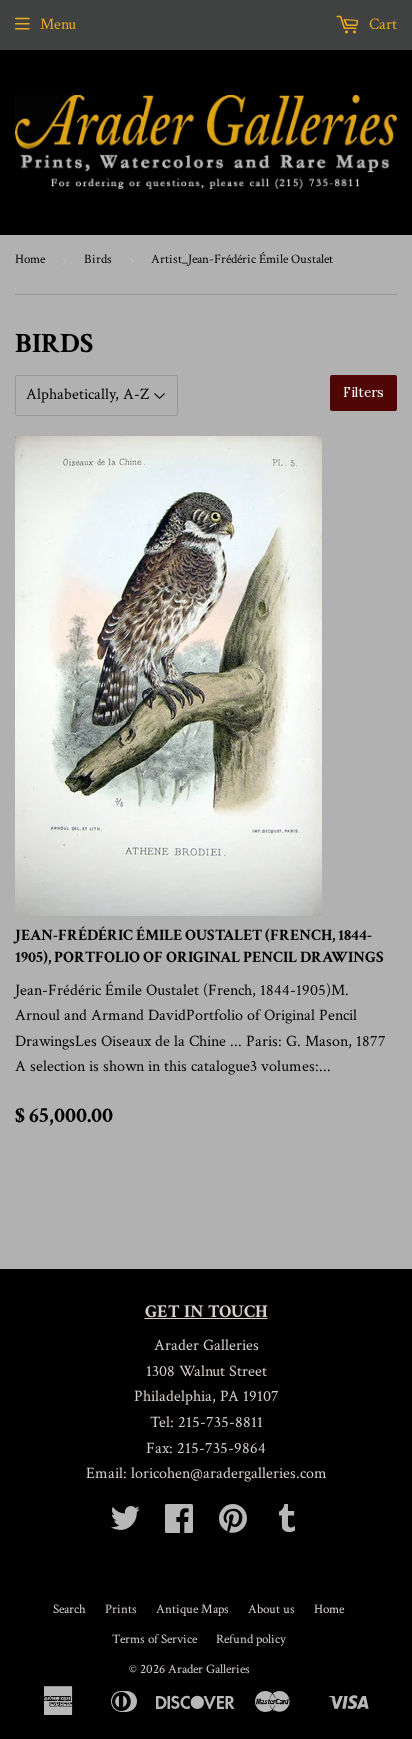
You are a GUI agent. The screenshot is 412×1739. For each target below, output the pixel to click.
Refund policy (251, 1639)
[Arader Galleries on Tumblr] (287, 1525)
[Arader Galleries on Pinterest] (233, 1525)
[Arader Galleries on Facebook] (179, 1525)
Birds (98, 259)
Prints (121, 1609)
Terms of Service (154, 1639)
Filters (363, 392)
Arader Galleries (209, 1669)
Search (69, 1609)
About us (271, 1609)
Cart (381, 24)
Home (30, 259)
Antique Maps (192, 1609)
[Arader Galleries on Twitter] (125, 1525)
